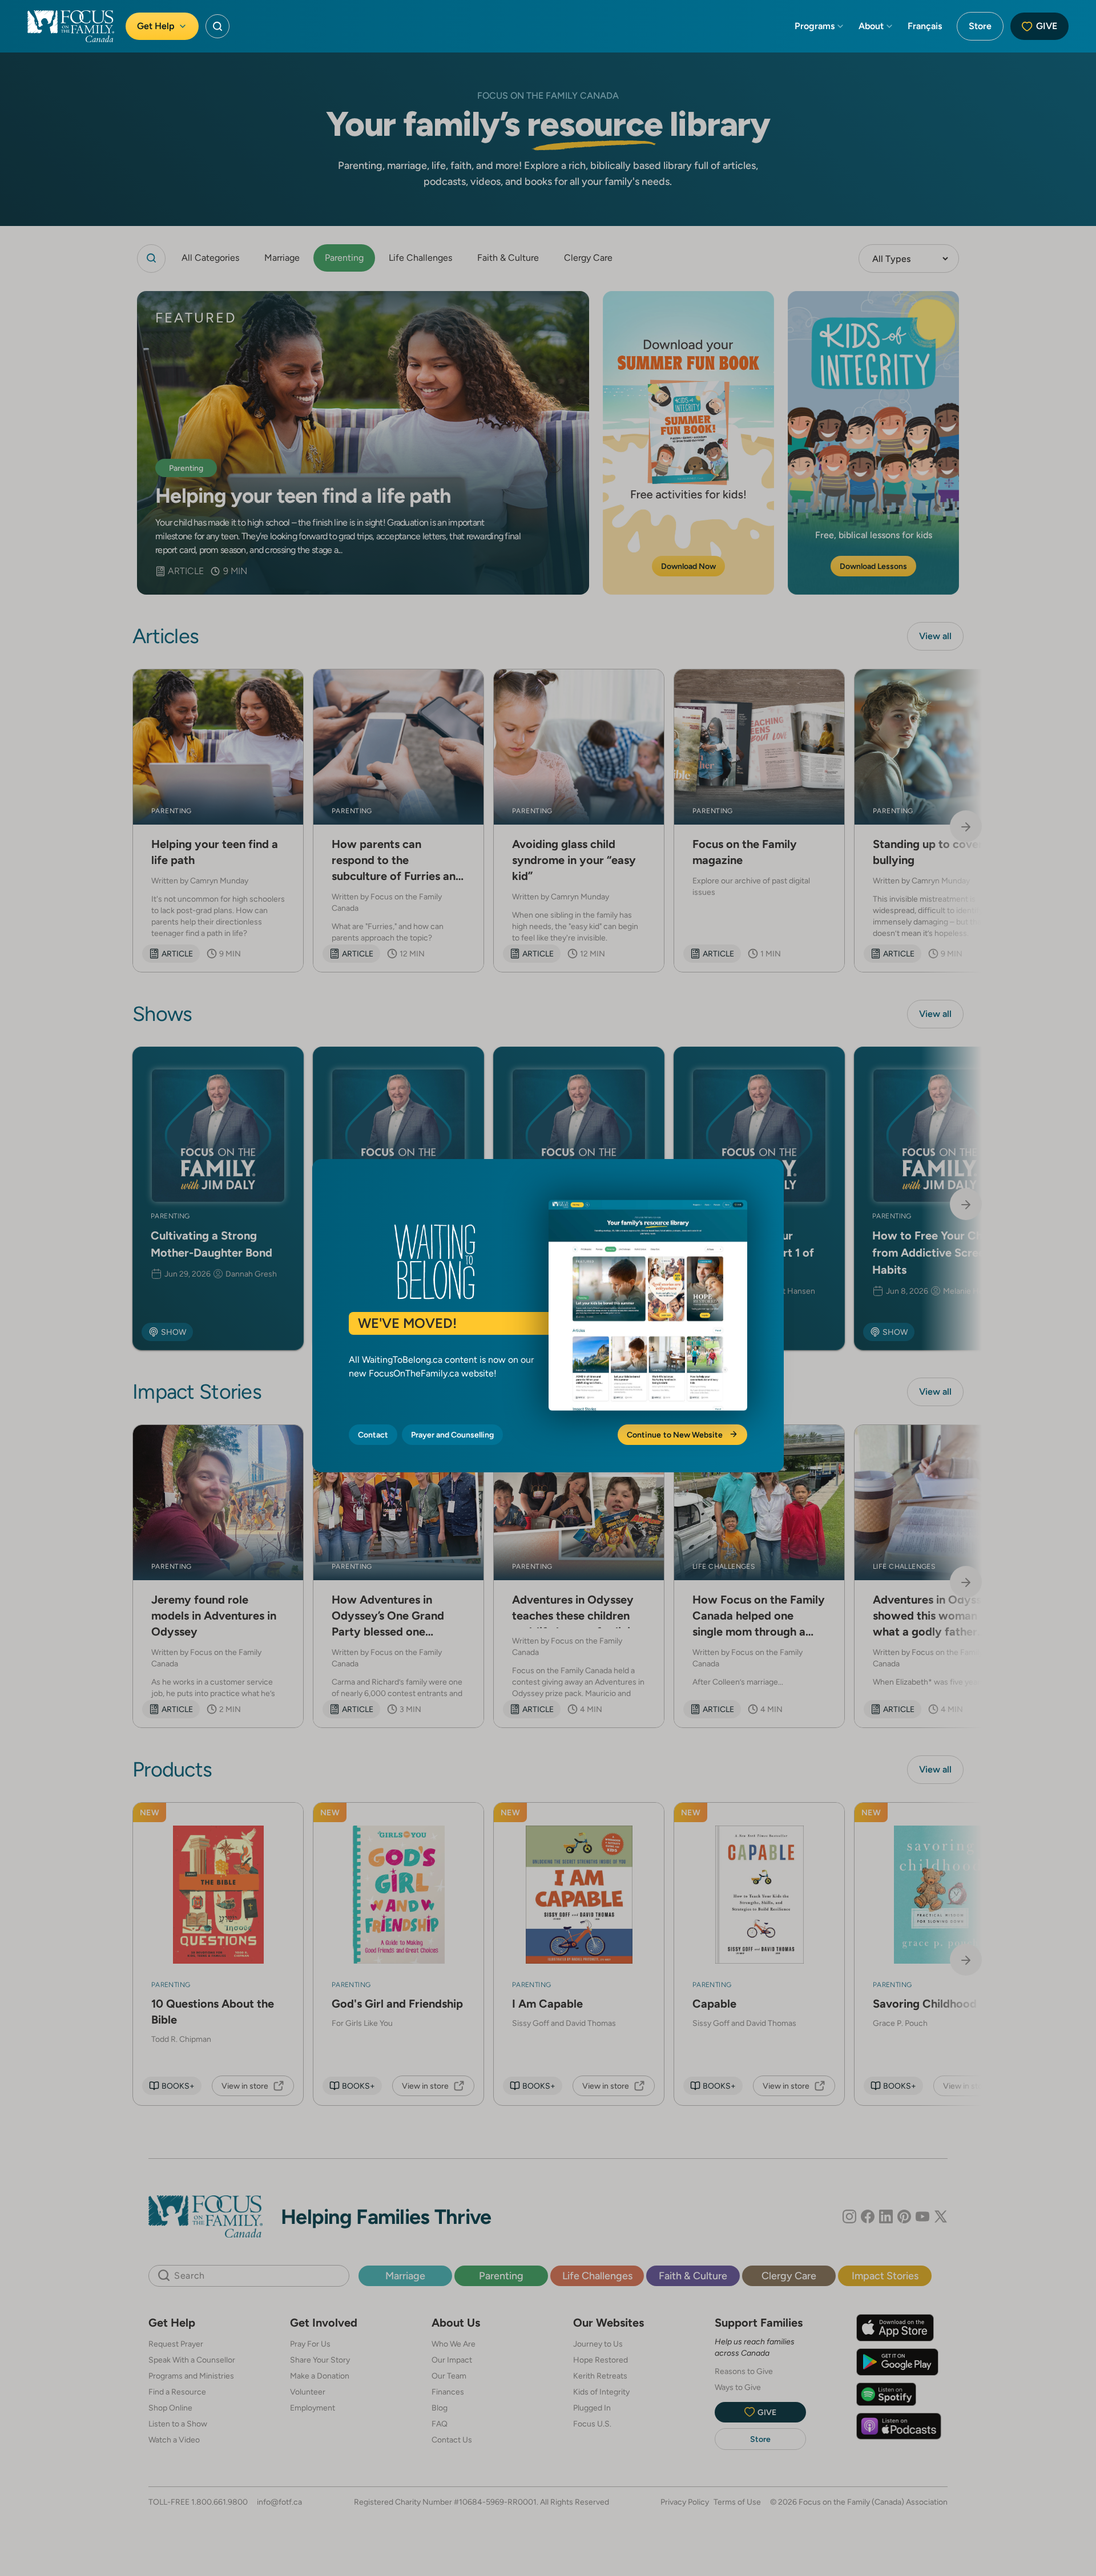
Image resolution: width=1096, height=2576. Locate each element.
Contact (373, 1435)
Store (980, 26)
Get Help (156, 26)
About (871, 26)
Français (925, 26)
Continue (676, 1435)
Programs (815, 26)
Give (1047, 26)
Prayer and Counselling (452, 1435)
